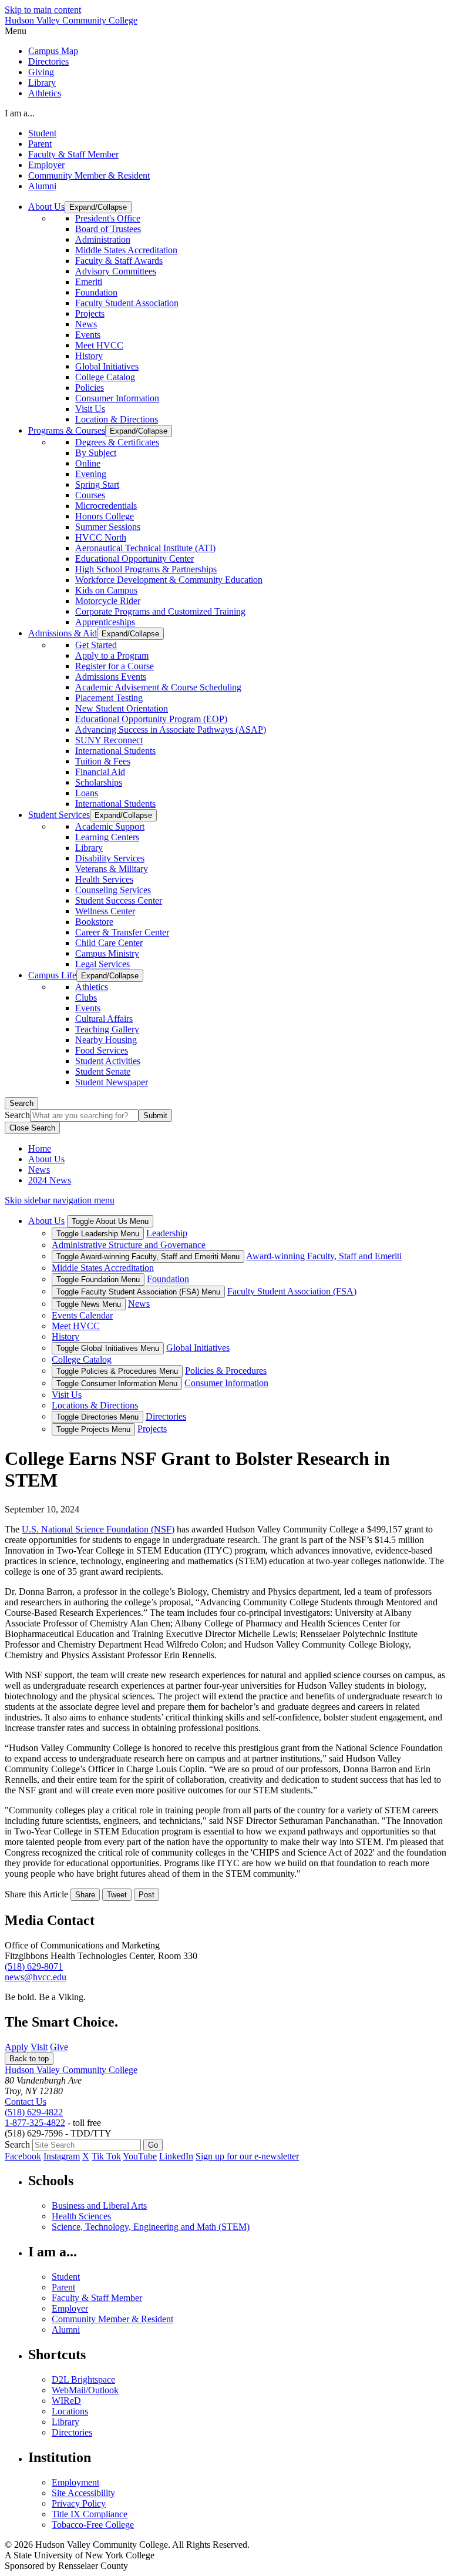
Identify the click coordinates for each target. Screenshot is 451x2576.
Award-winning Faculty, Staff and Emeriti (324, 1256)
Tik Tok (106, 2156)
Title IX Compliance (90, 2514)
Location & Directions (117, 419)
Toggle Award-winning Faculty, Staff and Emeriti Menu (148, 1257)
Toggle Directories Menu (97, 1417)
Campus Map (53, 51)
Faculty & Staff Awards (119, 261)
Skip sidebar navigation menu (60, 1200)
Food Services (102, 1050)
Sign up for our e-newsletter (247, 2156)
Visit (39, 2047)
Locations (70, 2411)
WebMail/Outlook (85, 2390)
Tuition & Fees (103, 761)
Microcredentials (106, 506)
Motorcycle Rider (108, 601)
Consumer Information (117, 398)
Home (40, 1148)
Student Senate (103, 1071)
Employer (46, 165)
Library (42, 83)
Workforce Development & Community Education (169, 580)
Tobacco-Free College (93, 2525)
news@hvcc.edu (36, 1977)
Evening (91, 474)
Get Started (96, 645)
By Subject (96, 453)
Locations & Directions (95, 1405)
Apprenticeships (105, 622)
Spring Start (97, 484)
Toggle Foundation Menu (98, 1279)
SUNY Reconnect (109, 740)
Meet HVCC (99, 345)
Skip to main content (43, 10)
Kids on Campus (106, 590)
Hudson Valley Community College (71, 20)
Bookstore (94, 922)
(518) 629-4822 (34, 2112)
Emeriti (89, 282)
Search (21, 1103)
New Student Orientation (122, 708)
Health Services (104, 879)
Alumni (42, 186)
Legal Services (102, 964)
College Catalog (105, 377)
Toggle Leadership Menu (98, 1234)
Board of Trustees (108, 229)
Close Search (32, 1128)
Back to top (29, 2059)
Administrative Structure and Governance (129, 1245)
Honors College (105, 516)
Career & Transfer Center (122, 932)
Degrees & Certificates (117, 442)
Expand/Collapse (98, 207)
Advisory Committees (116, 271)
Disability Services (110, 858)
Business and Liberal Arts (99, 2206)
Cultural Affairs (104, 1019)
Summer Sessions (108, 527)
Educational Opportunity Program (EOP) (151, 719)
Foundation (96, 292)
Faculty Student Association (127, 303)
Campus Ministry (107, 953)
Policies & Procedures (226, 1371)
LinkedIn (176, 2156)
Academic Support (110, 826)
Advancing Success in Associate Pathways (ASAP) (171, 729)
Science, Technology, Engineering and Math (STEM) (151, 2227)
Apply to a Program (112, 655)
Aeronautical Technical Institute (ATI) (145, 548)
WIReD (66, 2401)
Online (88, 463)
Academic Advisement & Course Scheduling (158, 687)
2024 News (50, 1180)
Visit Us (90, 409)
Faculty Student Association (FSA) (292, 1291)
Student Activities (108, 1061)
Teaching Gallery (107, 1029)
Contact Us (26, 2102)
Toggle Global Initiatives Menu (108, 1348)
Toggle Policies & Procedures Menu (117, 1371)
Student (42, 133)
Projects (90, 313)
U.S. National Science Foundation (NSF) (98, 1529)
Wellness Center (105, 911)
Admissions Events (111, 677)
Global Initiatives (107, 366)
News (86, 324)
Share (85, 1895)
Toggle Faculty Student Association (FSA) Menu (138, 1292)
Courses (90, 495)
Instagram (62, 2156)
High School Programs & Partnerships (146, 569)
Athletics (45, 93)
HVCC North (101, 537)
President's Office (108, 218)
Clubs (86, 997)
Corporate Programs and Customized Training (160, 611)
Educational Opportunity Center (134, 559)
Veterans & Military (112, 869)
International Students (115, 751)
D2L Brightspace (83, 2379)
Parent (40, 144)
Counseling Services (113, 890)
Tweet (117, 1895)
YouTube (140, 2156)
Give (59, 2047)
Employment (75, 2482)
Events (88, 335)
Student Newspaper (112, 1082)
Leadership (167, 1233)
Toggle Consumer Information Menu (117, 1383)
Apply (16, 2047)
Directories (48, 61)
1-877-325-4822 (35, 2123)
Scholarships (99, 782)
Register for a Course (115, 666)
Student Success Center (119, 900)
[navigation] (225, 31)
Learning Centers (107, 837)
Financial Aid (100, 772)
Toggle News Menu (89, 1304)
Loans (87, 793)
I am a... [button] (20, 113)
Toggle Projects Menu (93, 1429)
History (89, 356)
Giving (41, 72)
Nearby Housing (106, 1040)
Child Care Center (109, 943)
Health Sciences (81, 2216)
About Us (46, 1159)
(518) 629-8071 (34, 1966)
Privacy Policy (79, 2503)
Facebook (23, 2156)
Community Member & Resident (89, 175)
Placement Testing (109, 698)
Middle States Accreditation (126, 250)
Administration (103, 239)
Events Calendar (82, 1315)
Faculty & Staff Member (73, 154)
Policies (90, 388)
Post (147, 1895)
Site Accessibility (83, 2493)
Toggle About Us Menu (110, 1221)
